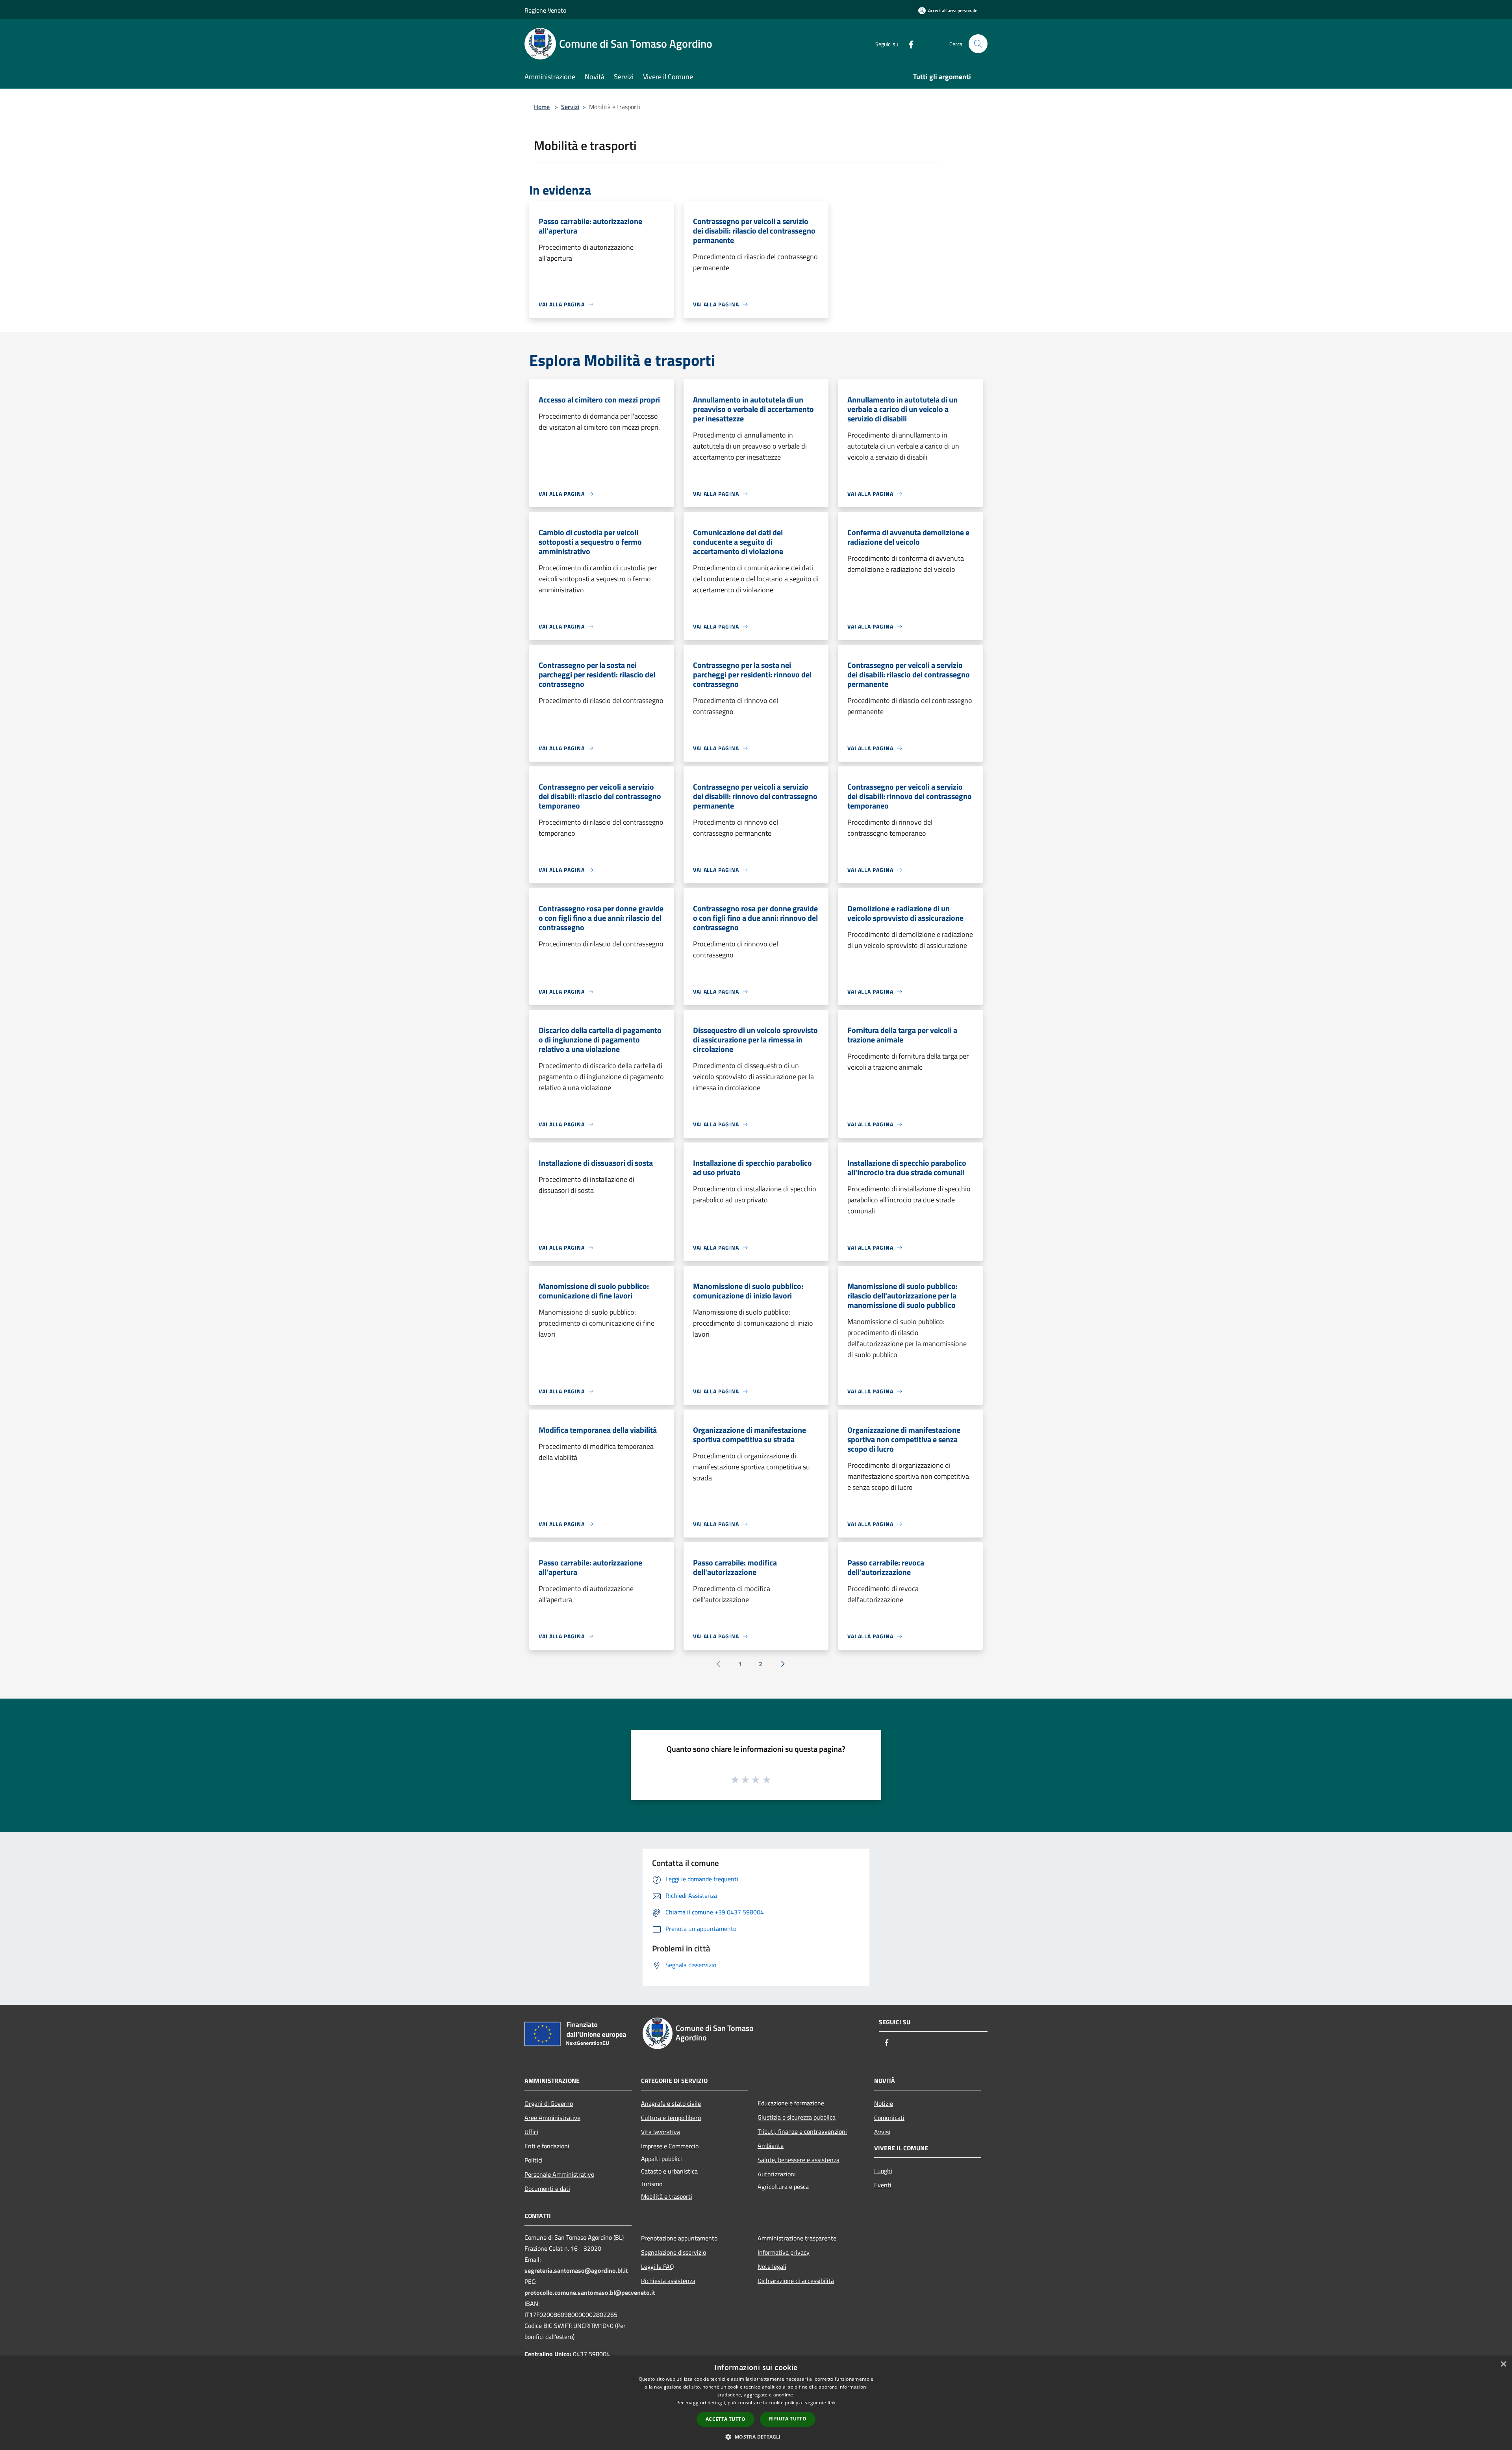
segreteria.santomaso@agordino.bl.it (576, 2270)
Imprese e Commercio (670, 2146)
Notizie (884, 2103)
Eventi (883, 2185)
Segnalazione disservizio (674, 2252)
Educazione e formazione (791, 2103)
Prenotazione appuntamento (679, 2238)
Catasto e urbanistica (669, 2171)
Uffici (531, 2132)
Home (542, 107)
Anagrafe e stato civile (671, 2103)
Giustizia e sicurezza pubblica (797, 2117)
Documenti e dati (547, 2188)
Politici (534, 2160)
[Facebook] (908, 44)
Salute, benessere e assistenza (799, 2160)
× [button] (1503, 2364)
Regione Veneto (545, 10)
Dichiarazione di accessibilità (796, 2281)
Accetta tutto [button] (725, 2419)
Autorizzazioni (777, 2174)
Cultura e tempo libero (671, 2118)
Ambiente (771, 2146)
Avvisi (882, 2132)
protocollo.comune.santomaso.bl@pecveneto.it (590, 2292)
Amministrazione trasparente (797, 2238)
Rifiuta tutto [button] (788, 2419)
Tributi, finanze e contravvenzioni (802, 2131)
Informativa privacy (784, 2252)
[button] (756, 2437)
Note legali (772, 2266)
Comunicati (889, 2118)
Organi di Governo (549, 2103)
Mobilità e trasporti (667, 2196)
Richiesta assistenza (668, 2281)
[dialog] (756, 2403)
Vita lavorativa (661, 2132)
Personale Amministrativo (559, 2174)
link (832, 2403)
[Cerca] (978, 44)
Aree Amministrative (552, 2118)
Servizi (570, 107)
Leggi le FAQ (658, 2266)
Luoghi (883, 2171)
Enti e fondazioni (547, 2146)
